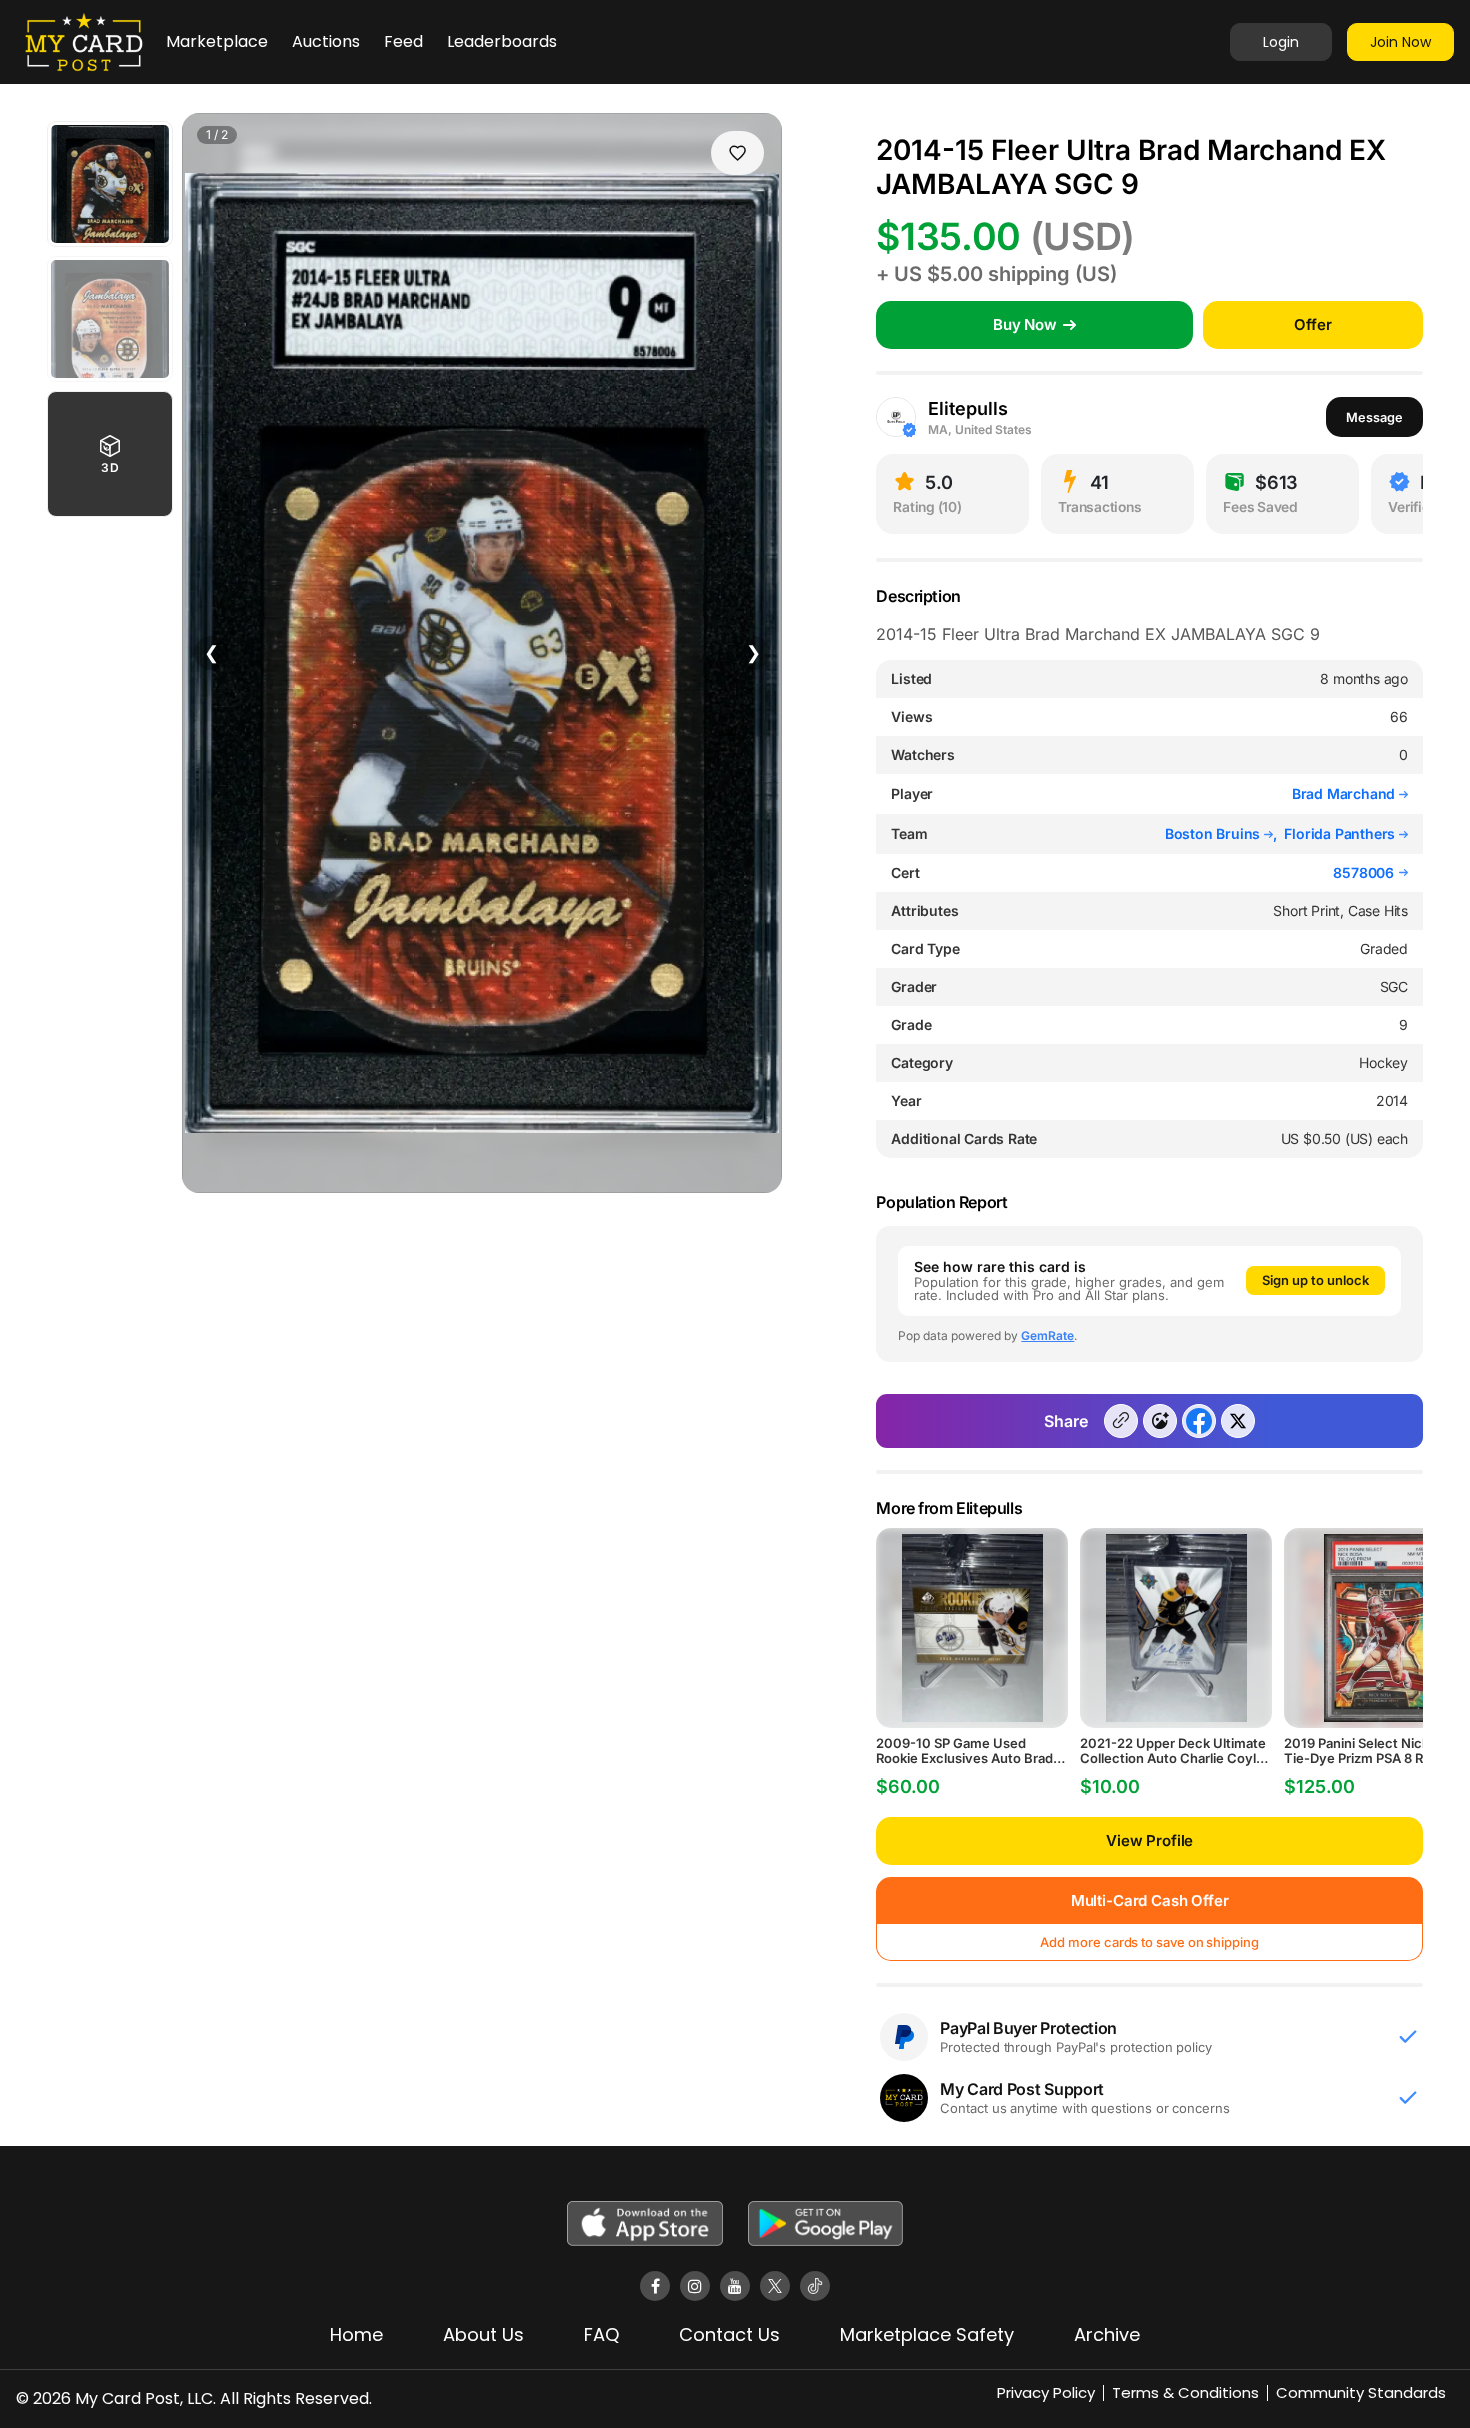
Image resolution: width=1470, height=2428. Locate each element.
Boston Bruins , (1225, 833)
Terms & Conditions (1185, 2392)
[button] (110, 454)
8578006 (1363, 873)
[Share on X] (1238, 1421)
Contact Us (729, 2334)
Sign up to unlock (1315, 1280)
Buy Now (1025, 324)
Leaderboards (502, 41)
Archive (1107, 2334)
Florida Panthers (1341, 833)
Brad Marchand (1345, 793)
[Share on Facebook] (1199, 1421)
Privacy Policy (1046, 2392)
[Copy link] (1121, 1421)
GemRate (1047, 1335)
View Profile (1149, 1840)
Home (356, 2334)
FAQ (601, 2334)
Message (1374, 417)
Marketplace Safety (927, 2334)
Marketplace (217, 41)
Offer (1312, 324)
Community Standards (1361, 2392)
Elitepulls (968, 408)
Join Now (1400, 42)
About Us (483, 2334)
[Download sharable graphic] (1160, 1421)
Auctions (326, 41)
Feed (403, 41)
